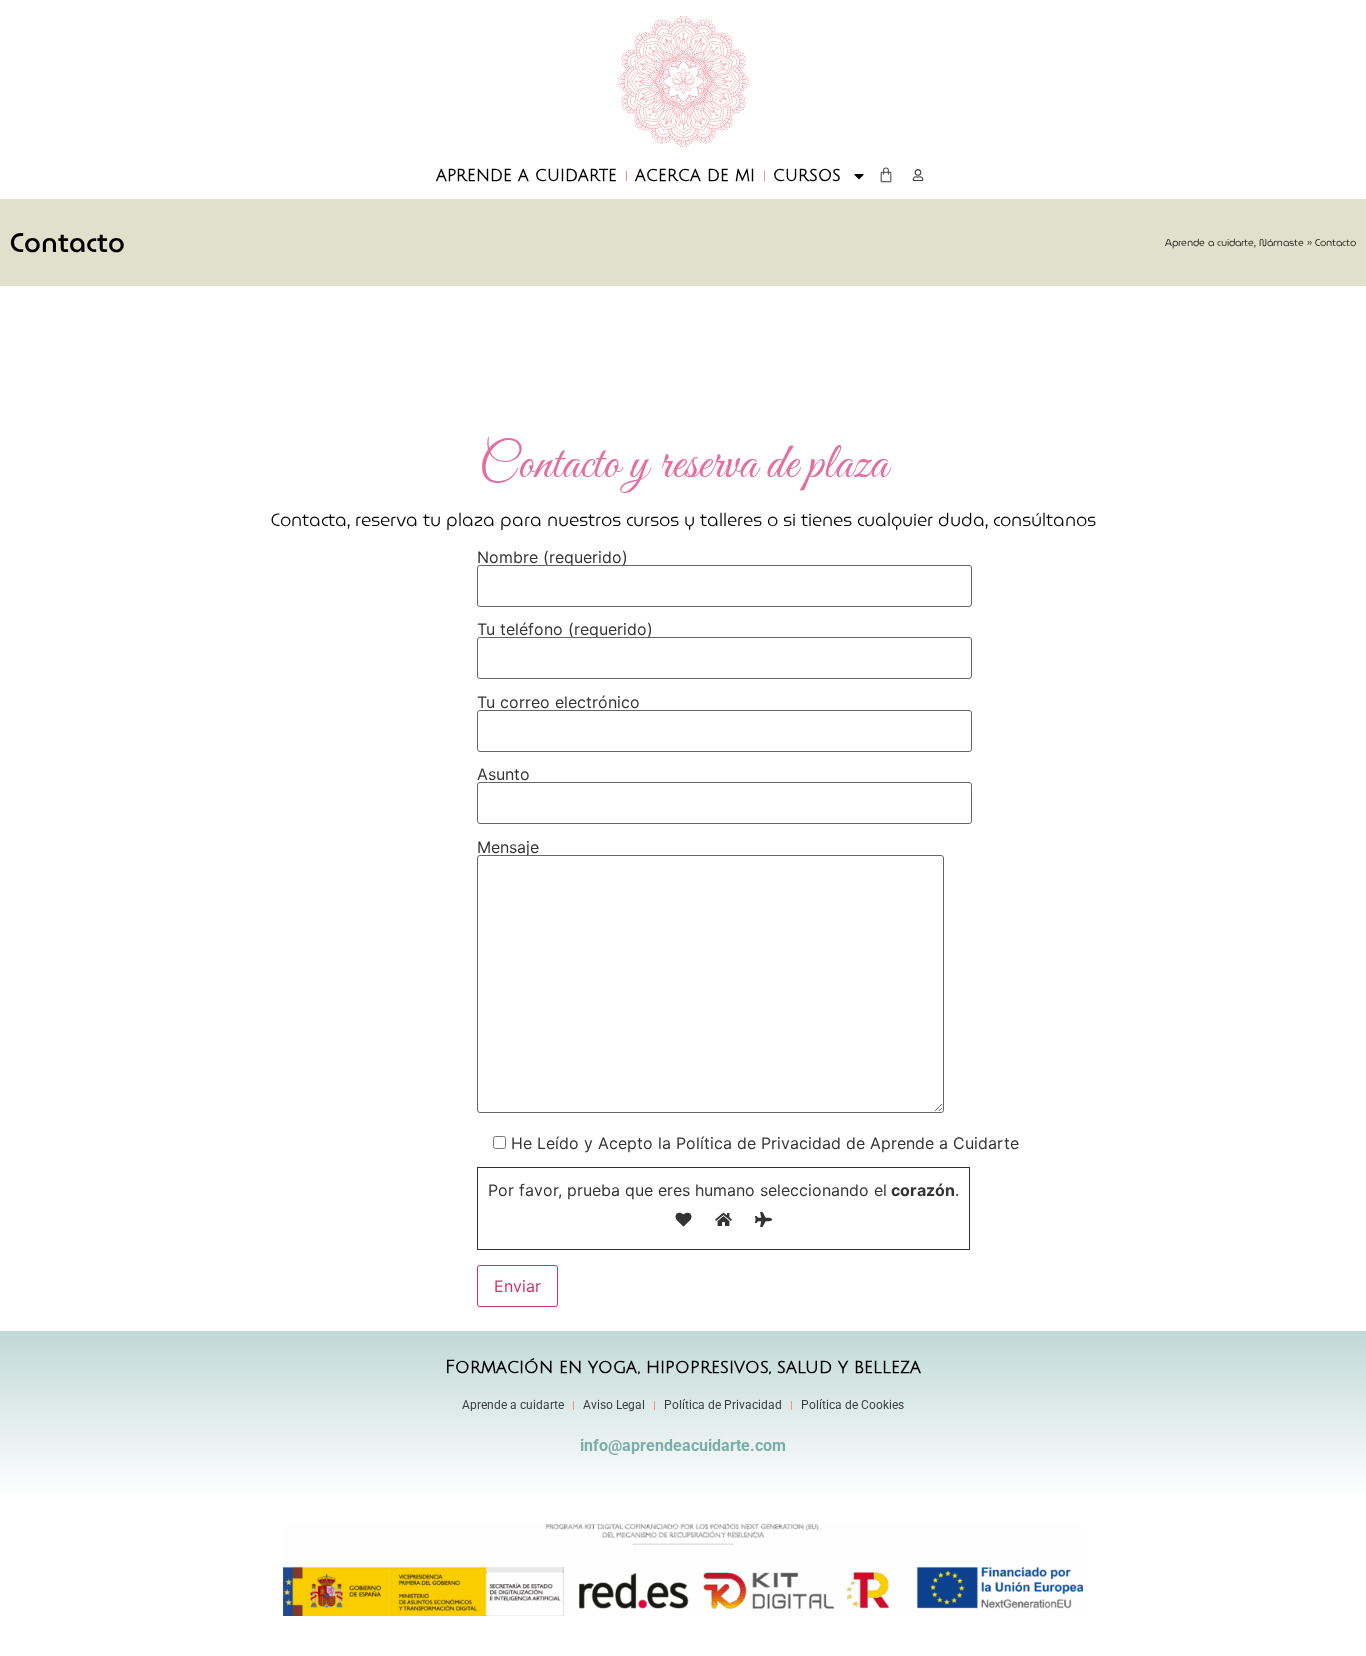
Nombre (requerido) (552, 558)
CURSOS (807, 176)
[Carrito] (886, 175)
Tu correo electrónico (558, 703)
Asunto (503, 775)
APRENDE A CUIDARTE (526, 176)
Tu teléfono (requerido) (565, 630)
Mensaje (508, 848)
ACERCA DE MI (695, 176)
